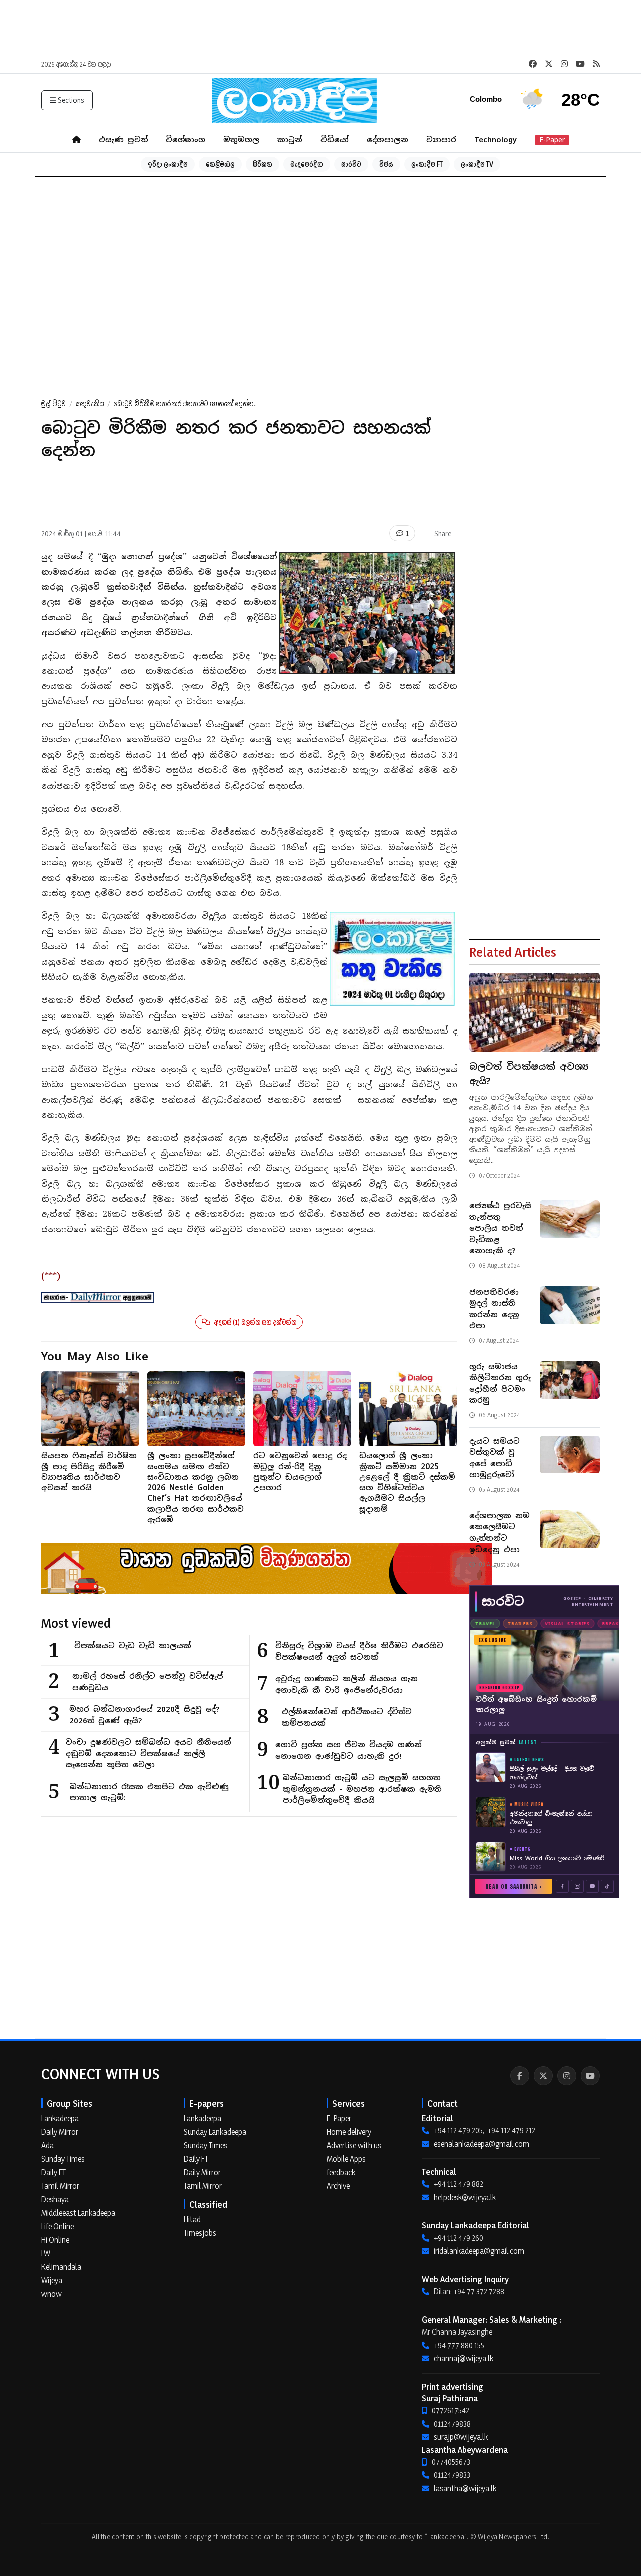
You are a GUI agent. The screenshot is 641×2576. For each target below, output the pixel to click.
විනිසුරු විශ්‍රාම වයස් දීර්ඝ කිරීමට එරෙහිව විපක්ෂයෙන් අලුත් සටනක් (359, 1651)
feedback (341, 2172)
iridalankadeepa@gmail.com (479, 2251)
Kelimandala (61, 2267)
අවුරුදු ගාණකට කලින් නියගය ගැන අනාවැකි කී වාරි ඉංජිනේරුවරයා (347, 1684)
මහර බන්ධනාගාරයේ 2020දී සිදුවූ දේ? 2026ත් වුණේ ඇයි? (144, 1715)
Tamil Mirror (60, 2186)
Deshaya (55, 2199)
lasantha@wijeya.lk (465, 2488)
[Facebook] (520, 2076)
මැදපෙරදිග (307, 164)
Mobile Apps (346, 2159)
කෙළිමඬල (220, 164)
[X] (543, 2076)
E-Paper (552, 140)
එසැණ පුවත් (123, 140)
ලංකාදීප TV (477, 164)
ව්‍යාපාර (441, 140)
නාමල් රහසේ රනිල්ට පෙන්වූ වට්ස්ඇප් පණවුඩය (147, 1682)
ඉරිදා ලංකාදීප (168, 164)
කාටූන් (290, 140)
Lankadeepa (60, 2118)
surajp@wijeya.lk (461, 2437)
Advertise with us (354, 2145)
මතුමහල (241, 140)
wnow (51, 2294)
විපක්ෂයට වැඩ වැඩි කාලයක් (133, 1645)
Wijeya (52, 2280)
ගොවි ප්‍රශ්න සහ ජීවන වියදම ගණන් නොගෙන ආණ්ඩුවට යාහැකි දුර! (349, 1750)
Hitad (192, 2219)
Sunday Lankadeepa (215, 2132)
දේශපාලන (387, 140)
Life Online (57, 2226)
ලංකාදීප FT (427, 164)
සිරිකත (263, 164)
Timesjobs (200, 2233)
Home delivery (349, 2132)
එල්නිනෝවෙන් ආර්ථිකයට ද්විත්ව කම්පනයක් (347, 1717)
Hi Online (55, 2240)
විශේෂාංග (186, 140)
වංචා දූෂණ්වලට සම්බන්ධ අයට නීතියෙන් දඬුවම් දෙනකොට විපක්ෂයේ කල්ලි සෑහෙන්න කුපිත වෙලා (148, 1753)
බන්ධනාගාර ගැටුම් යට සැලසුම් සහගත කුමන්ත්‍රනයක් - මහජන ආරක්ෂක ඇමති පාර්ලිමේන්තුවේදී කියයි (362, 1789)
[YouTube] (590, 2076)
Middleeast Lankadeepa (78, 2213)
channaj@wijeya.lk (463, 2358)
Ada (47, 2145)
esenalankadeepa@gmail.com (482, 2144)
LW (46, 2253)
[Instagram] (567, 2076)
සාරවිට (351, 164)
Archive (338, 2186)
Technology (496, 140)
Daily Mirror (60, 2132)
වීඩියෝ (335, 140)
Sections (71, 100)
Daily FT (53, 2172)
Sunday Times (63, 2159)
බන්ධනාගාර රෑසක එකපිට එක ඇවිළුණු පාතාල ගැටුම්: (149, 1792)
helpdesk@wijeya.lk (465, 2197)
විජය (386, 164)
